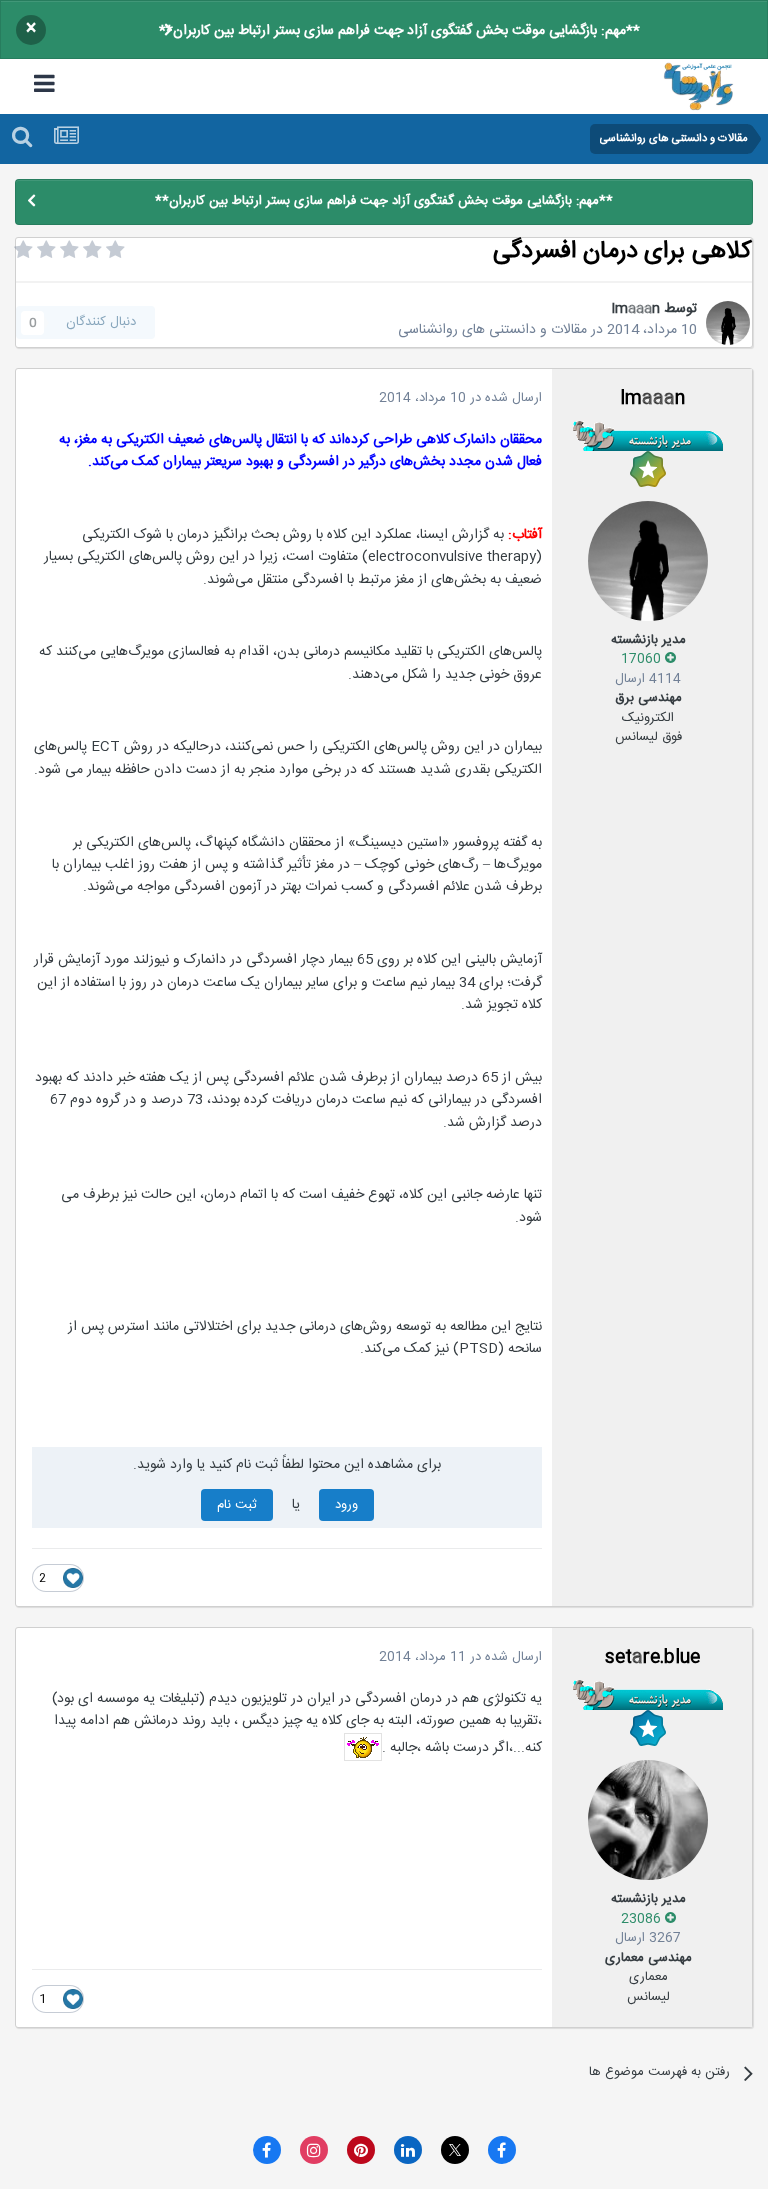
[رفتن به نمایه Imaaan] (728, 323)
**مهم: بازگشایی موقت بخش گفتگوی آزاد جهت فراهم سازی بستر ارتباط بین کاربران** (399, 31)
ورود (346, 1505)
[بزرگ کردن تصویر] (363, 1747)
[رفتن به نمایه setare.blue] (648, 1820)
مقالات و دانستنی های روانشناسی (492, 330)
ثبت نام (237, 1505)
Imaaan (635, 309)
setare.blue (652, 1658)
